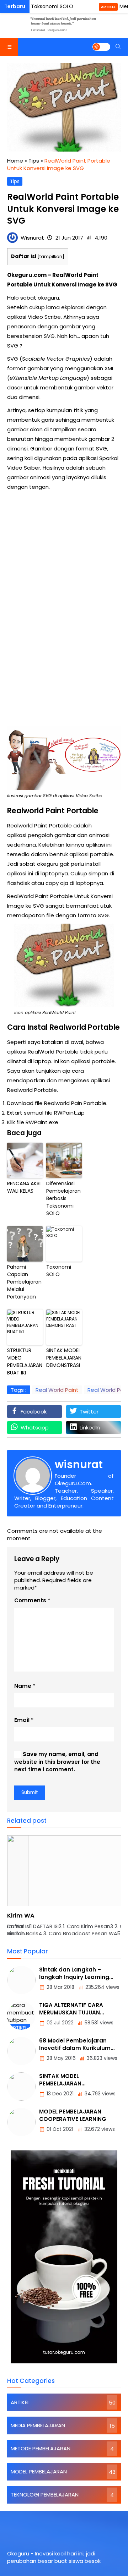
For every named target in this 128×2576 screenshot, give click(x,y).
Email (22, 1720)
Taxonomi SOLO (59, 1271)
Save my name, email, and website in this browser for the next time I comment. (57, 1762)
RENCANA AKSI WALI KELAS (24, 1187)
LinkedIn (90, 1428)
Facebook (34, 1412)
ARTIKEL (108, 7)
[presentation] (34, 1890)
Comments (30, 1600)
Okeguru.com (27, 275)
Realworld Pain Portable (75, 1103)
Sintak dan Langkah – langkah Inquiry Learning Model (74, 1977)
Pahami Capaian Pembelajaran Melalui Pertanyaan (24, 1282)
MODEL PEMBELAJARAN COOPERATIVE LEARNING (73, 2115)
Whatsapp (35, 1428)
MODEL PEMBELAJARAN (39, 2471)
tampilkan (51, 256)
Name (23, 1686)
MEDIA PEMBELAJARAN (38, 2425)
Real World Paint (57, 1390)
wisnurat (79, 1464)
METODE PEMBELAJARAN (41, 2448)
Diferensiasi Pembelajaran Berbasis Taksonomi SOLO (63, 1198)
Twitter (89, 1412)
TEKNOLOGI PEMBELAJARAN (45, 2495)
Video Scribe (44, 317)
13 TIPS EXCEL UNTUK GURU (45, 1916)
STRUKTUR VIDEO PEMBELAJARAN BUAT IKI (25, 1361)
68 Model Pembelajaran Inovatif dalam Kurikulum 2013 (75, 2048)
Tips (15, 182)
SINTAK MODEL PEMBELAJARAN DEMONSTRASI (64, 1358)
